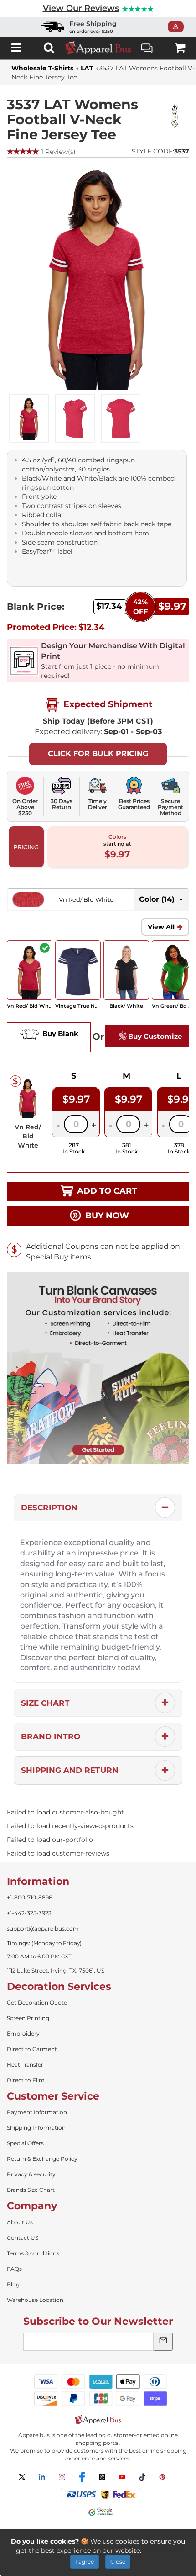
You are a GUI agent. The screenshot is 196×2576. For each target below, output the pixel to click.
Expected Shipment (107, 704)
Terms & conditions (33, 2253)
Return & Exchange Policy (42, 2159)
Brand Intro (51, 1736)
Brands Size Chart (31, 2190)
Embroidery (23, 2034)
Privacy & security (31, 2174)
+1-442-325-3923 (29, 1913)
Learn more (162, 2550)
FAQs (14, 2269)
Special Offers (25, 2143)
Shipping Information (36, 2128)
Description (49, 1508)
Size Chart (45, 1703)
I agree (85, 2562)
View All (161, 927)
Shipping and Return (70, 1770)
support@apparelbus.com (43, 1928)
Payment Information (37, 2112)
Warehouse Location (35, 2300)
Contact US (23, 2238)
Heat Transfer (25, 2065)
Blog (13, 2284)
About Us (20, 2222)
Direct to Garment (32, 2049)
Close (118, 2562)
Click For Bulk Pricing (98, 754)
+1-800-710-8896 (29, 1897)
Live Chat (147, 48)
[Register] (178, 27)
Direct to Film (26, 2080)
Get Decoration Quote (37, 2002)
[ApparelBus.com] (98, 48)
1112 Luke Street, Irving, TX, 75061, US (56, 1970)
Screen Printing (28, 2018)
